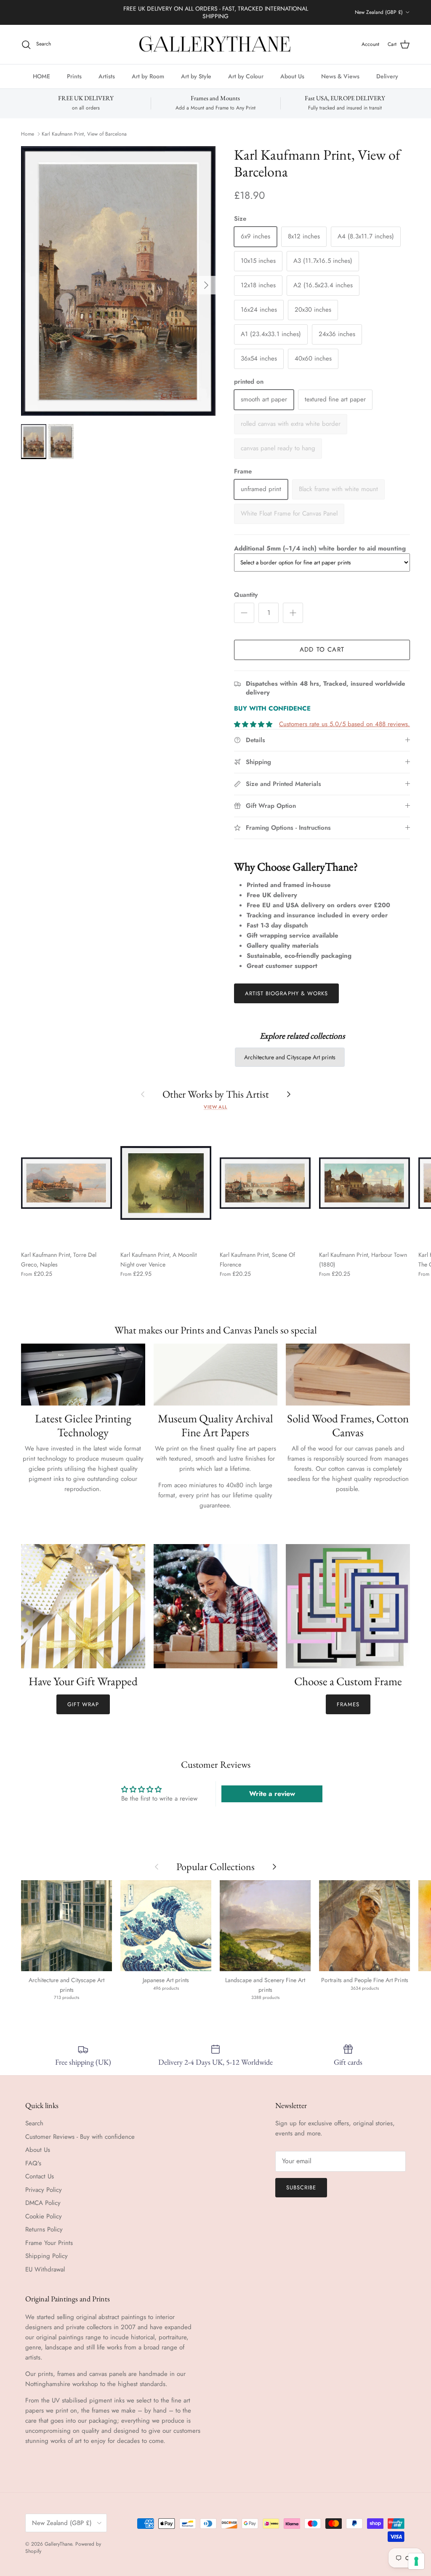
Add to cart (322, 649)
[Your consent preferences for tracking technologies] (416, 2561)
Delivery (387, 76)
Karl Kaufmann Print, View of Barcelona (84, 134)
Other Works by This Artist (216, 1094)
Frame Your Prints (49, 2243)
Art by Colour (246, 76)
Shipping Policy (47, 2256)
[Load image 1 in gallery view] (118, 281)
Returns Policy (44, 2229)
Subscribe (301, 2187)
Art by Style (196, 76)
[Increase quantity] (293, 613)
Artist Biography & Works (286, 993)
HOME (41, 76)
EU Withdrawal (45, 2269)
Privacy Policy (44, 2190)
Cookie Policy (44, 2216)
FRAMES (348, 1704)
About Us (292, 76)
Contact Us (40, 2176)
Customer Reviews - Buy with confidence (80, 2137)
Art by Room (148, 76)
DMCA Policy (43, 2203)
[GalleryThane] (216, 45)
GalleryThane (58, 2544)
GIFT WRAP (83, 1704)
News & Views (340, 76)
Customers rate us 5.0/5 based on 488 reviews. (345, 724)
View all (215, 1107)
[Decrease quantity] (244, 613)
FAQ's (33, 2163)
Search (34, 2123)
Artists (107, 76)
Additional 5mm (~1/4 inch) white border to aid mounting (320, 548)
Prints (74, 76)
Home (28, 134)
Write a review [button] (272, 1794)
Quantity (246, 595)
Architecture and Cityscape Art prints (290, 1057)
